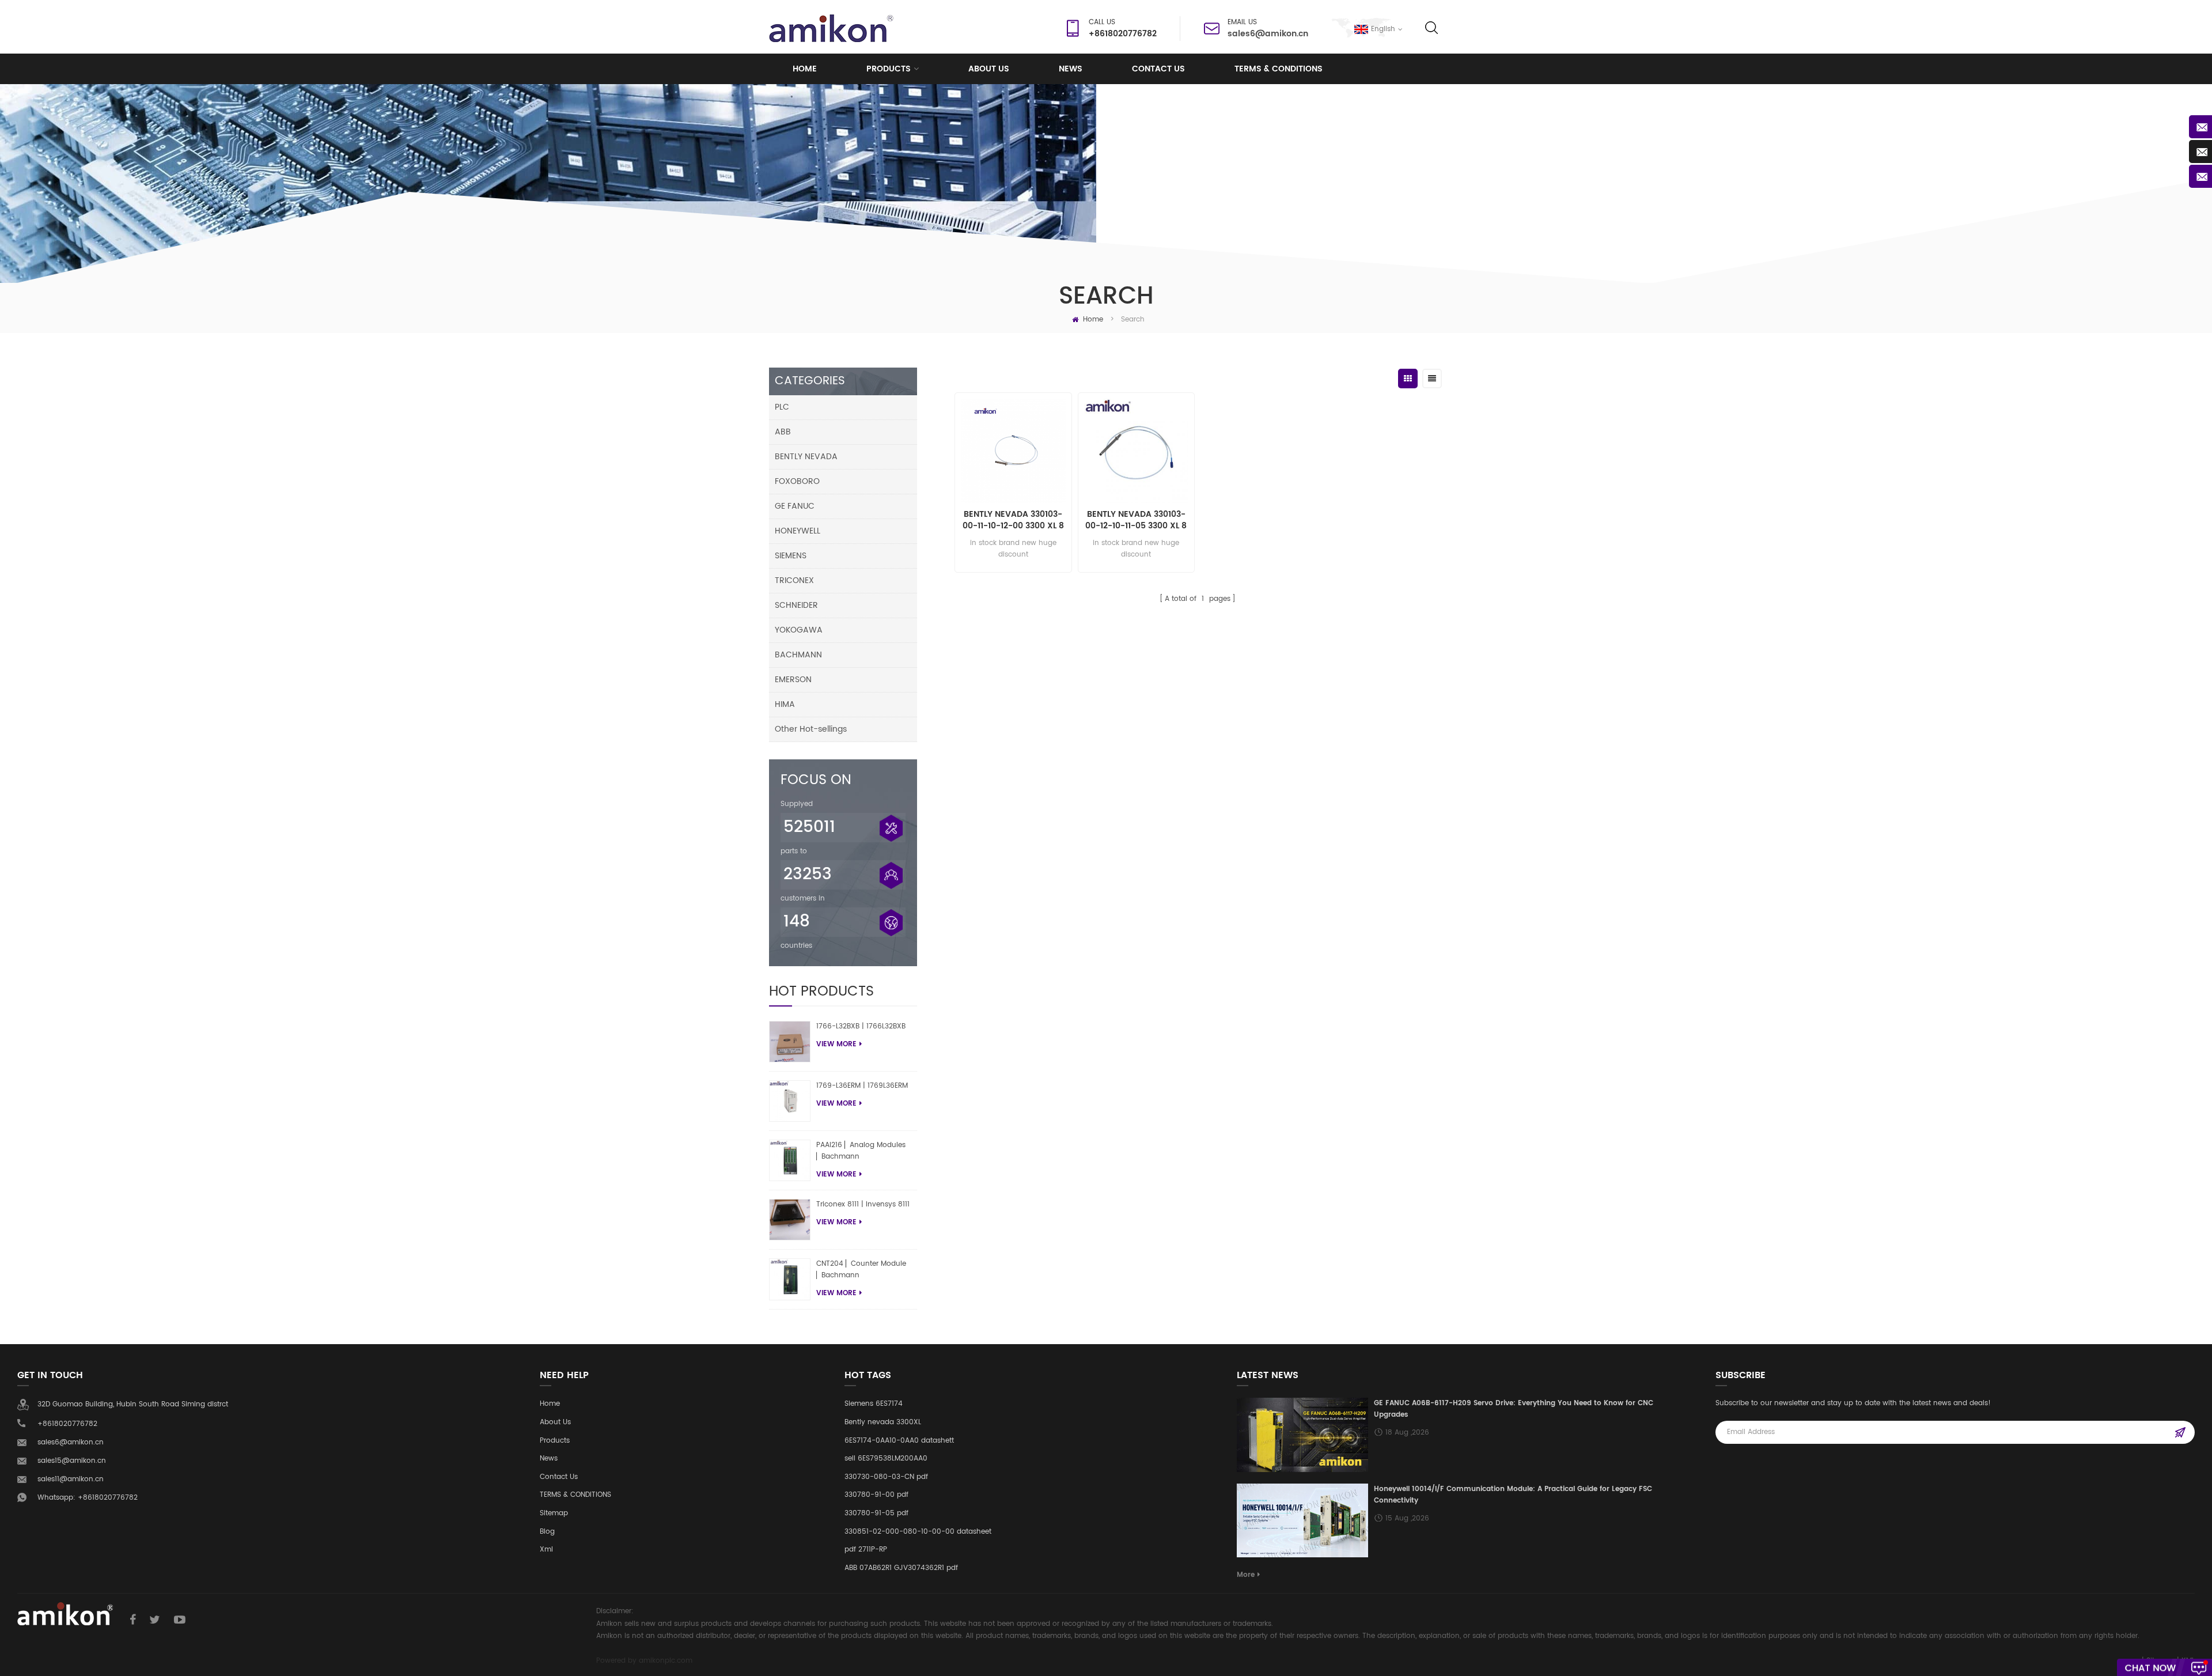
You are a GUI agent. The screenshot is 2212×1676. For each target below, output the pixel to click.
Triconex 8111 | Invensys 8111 (863, 1204)
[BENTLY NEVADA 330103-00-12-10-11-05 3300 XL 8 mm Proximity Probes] (1136, 451)
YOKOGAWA (799, 630)
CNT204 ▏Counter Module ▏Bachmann (861, 1270)
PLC (782, 407)
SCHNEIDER (796, 605)
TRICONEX (794, 580)
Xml (546, 1550)
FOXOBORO (797, 481)
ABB (783, 432)
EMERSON (793, 680)
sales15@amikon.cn (72, 1461)
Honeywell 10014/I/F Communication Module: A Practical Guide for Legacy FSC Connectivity (1513, 1495)
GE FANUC (795, 506)
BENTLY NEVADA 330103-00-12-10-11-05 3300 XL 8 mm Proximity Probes (1136, 520)
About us (989, 69)
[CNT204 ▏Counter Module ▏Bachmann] (790, 1279)
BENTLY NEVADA (806, 457)
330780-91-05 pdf (876, 1513)
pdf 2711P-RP (866, 1550)
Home (805, 69)
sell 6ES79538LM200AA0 (886, 1459)
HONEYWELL (798, 531)
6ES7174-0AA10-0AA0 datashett (899, 1441)
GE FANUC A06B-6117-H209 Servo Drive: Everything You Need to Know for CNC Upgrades (1514, 1409)
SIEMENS (791, 556)
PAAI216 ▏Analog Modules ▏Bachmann (861, 1151)
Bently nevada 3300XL (883, 1422)
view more (836, 1044)
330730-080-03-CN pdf (886, 1477)
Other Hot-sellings (811, 729)
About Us (555, 1422)
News (1071, 69)
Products (889, 69)
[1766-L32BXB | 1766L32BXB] (790, 1042)
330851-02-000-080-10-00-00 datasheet (918, 1532)
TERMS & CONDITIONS (1279, 69)
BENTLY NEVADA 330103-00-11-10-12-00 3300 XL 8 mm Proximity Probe (1013, 520)
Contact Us (1158, 69)
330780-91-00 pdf (876, 1495)
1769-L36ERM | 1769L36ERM (862, 1086)
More (1246, 1575)
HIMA (785, 704)
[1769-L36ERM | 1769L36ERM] (790, 1101)
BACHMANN (798, 655)
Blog (547, 1532)
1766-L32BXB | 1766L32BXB (861, 1026)
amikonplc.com (666, 1661)
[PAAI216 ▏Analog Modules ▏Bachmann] (790, 1160)
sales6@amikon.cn (1268, 34)
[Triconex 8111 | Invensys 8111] (790, 1220)
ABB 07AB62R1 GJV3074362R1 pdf (901, 1568)
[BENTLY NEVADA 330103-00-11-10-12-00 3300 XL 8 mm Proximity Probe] (1013, 451)
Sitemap (554, 1513)
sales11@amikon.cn (71, 1479)
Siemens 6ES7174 (874, 1404)
